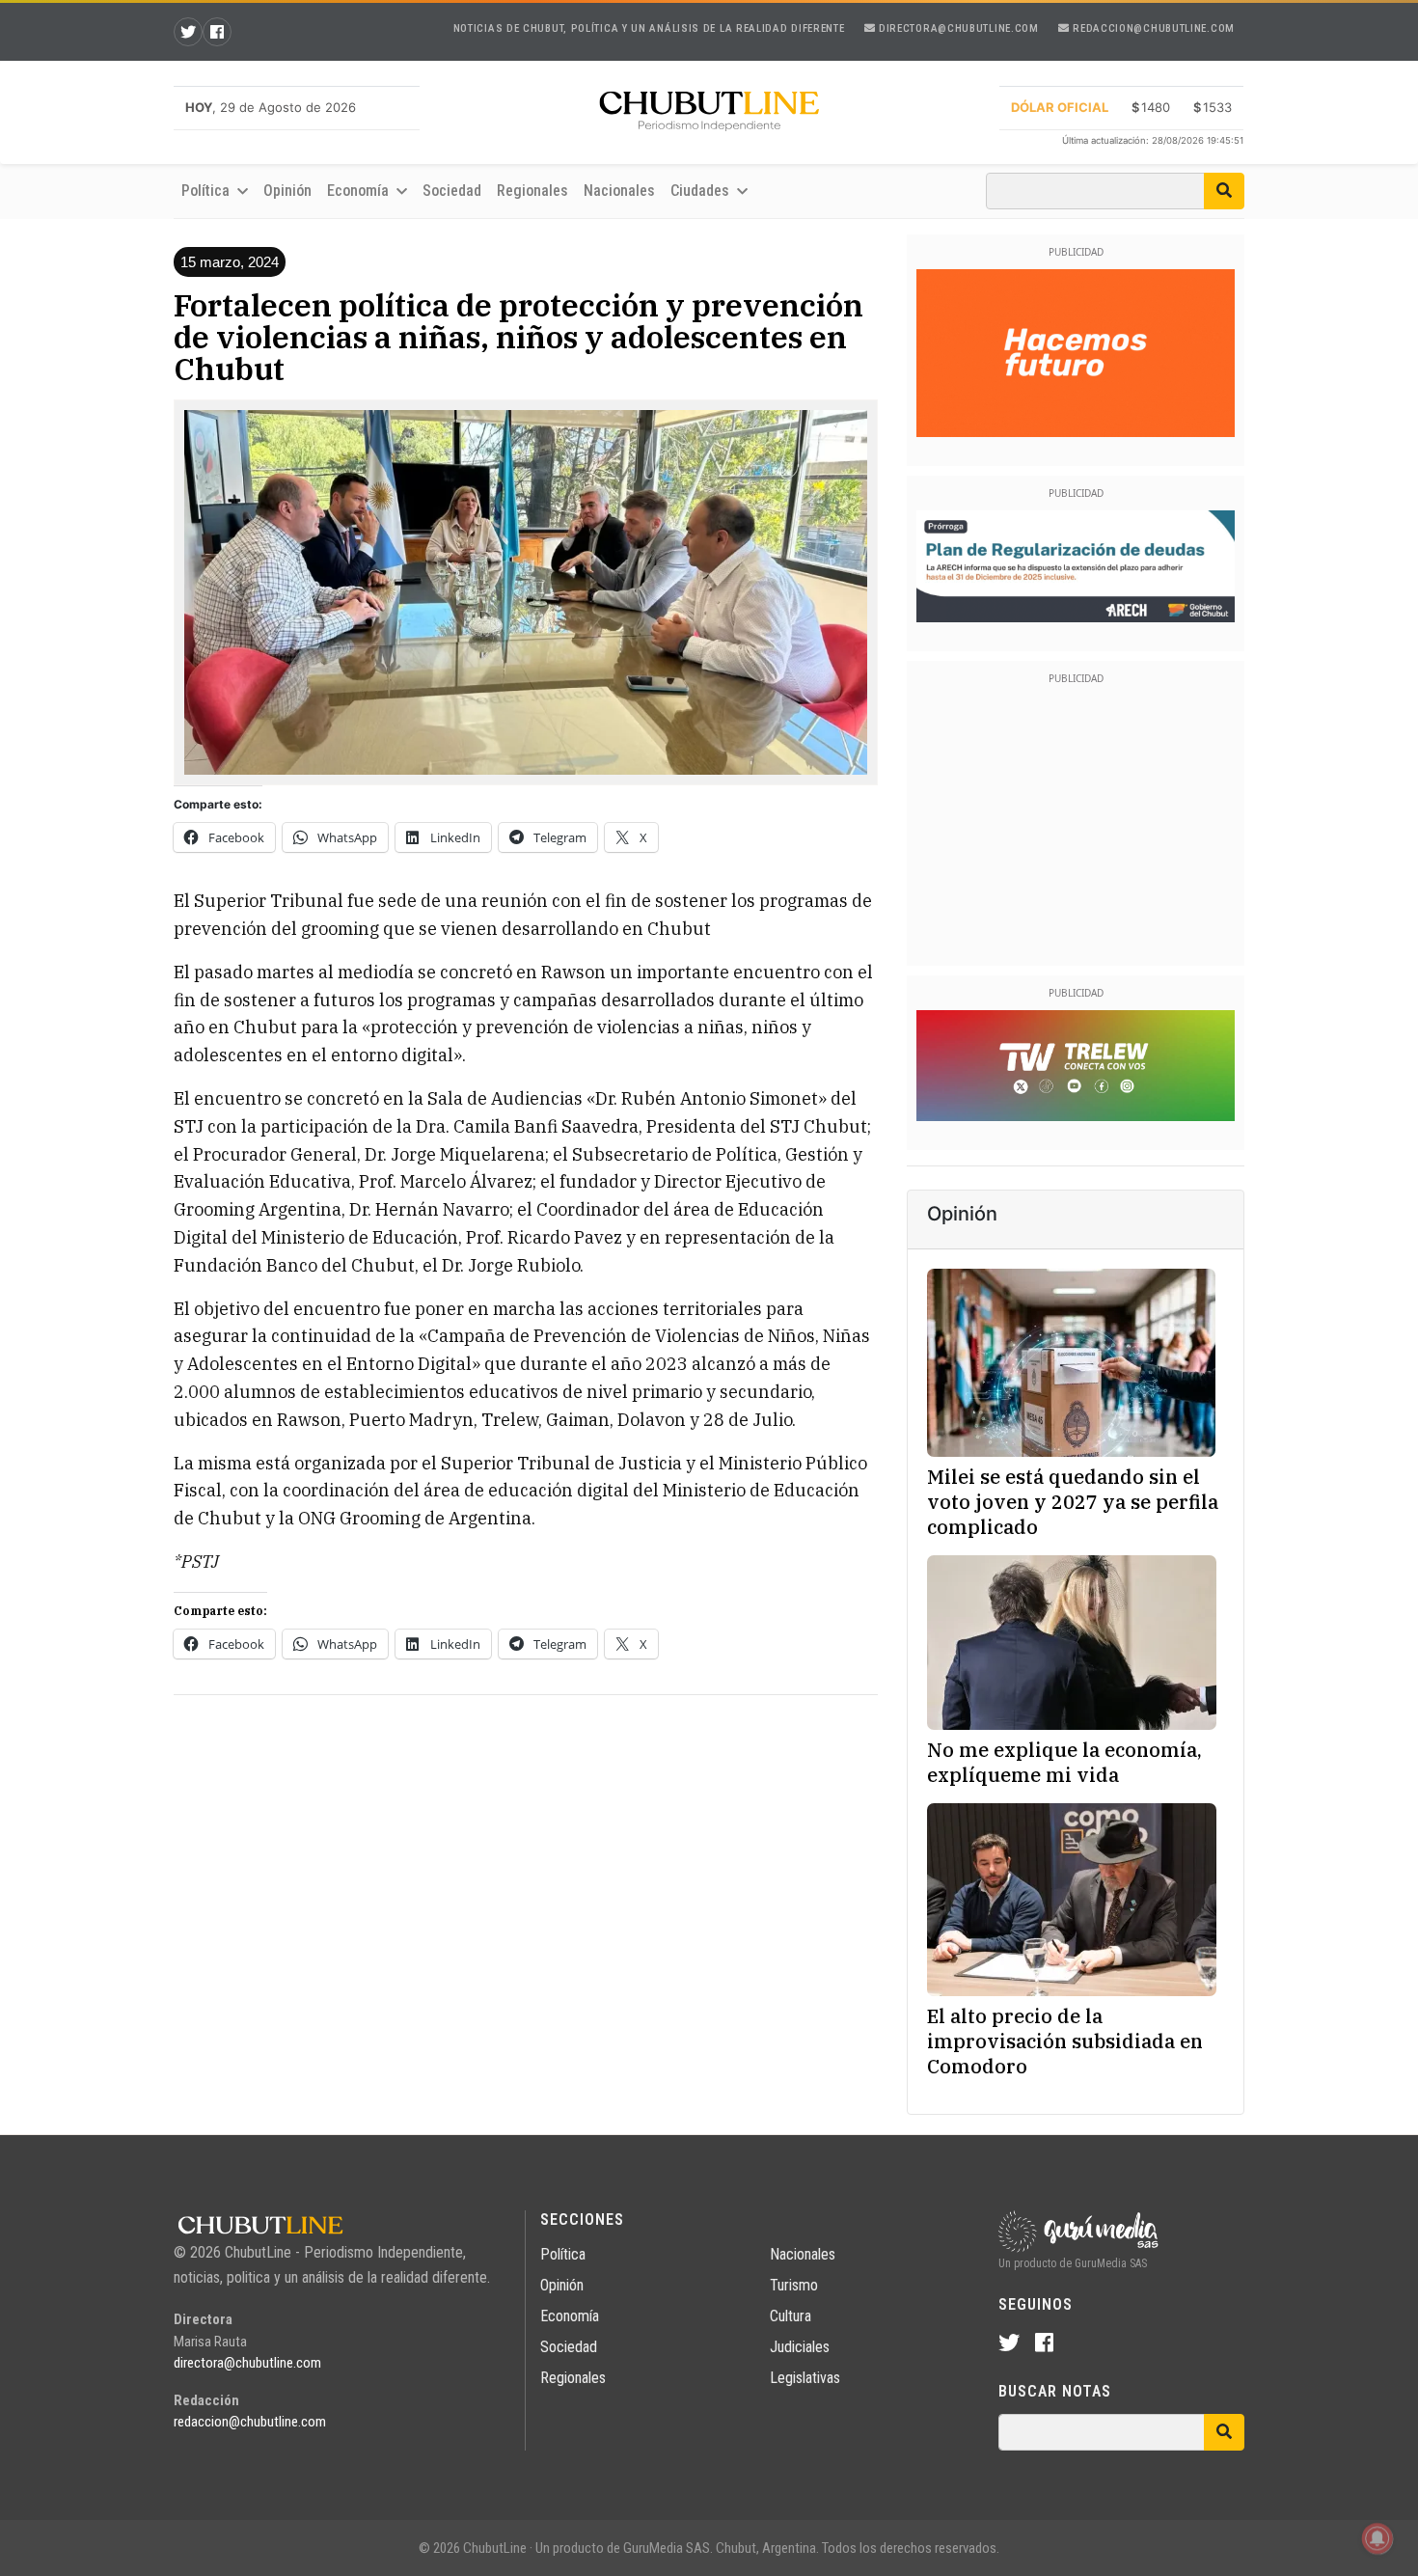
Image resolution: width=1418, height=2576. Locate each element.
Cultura (791, 2316)
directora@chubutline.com (957, 28)
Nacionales (619, 191)
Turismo (794, 2285)
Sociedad (452, 191)
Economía (570, 2316)
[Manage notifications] (1377, 2538)
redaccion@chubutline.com (1152, 28)
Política (563, 2254)
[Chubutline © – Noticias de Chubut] (709, 115)
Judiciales (800, 2347)
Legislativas (805, 2378)
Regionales (532, 191)
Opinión (287, 191)
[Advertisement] (526, 1846)
